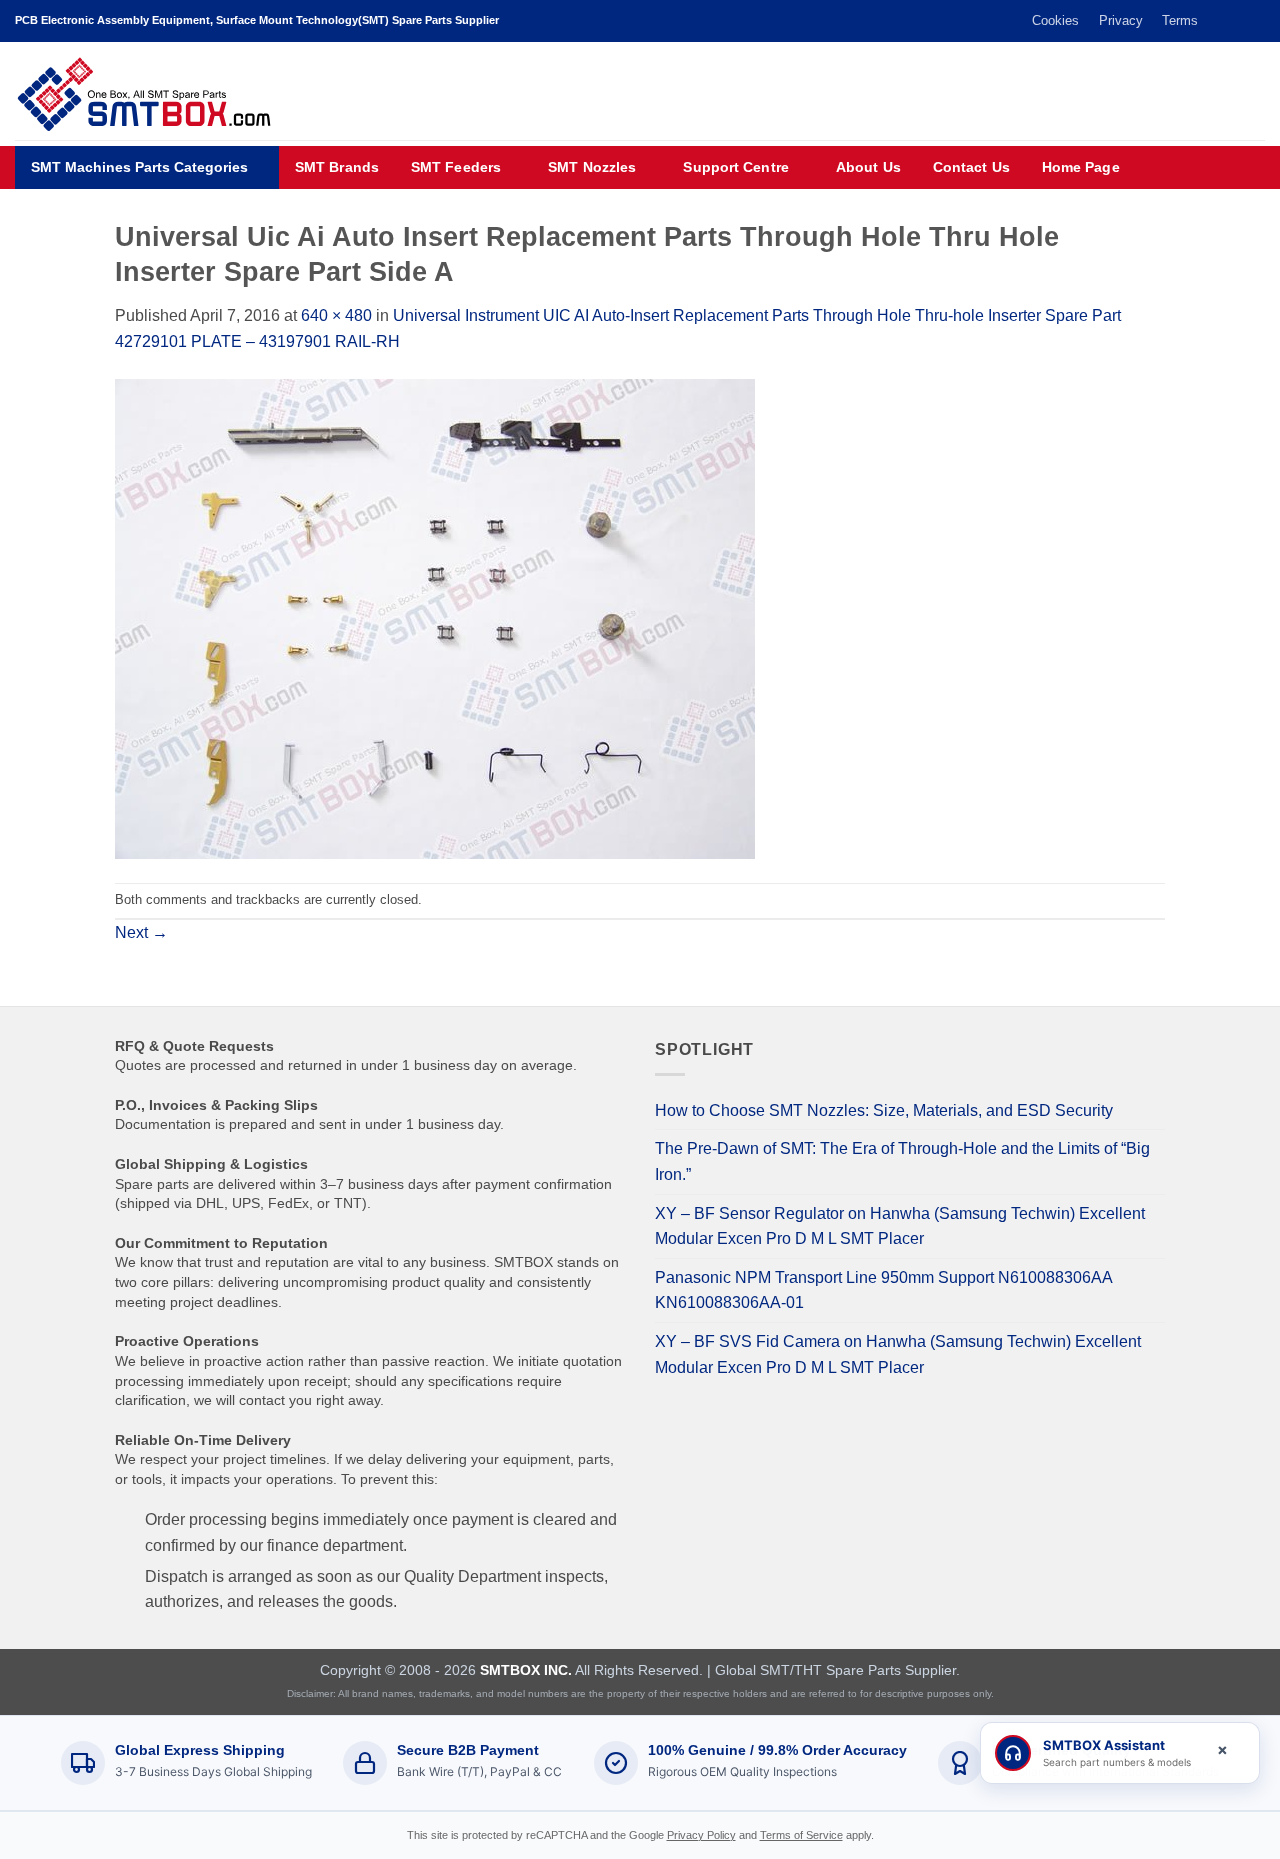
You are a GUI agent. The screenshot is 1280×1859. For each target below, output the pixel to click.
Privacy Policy (701, 1835)
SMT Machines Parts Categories (139, 167)
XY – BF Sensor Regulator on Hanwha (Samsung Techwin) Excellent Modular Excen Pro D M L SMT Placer (900, 1226)
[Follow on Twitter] (1217, 21)
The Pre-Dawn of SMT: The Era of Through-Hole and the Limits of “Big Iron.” (902, 1161)
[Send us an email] (1236, 21)
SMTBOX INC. (526, 1670)
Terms (1180, 20)
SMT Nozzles (592, 167)
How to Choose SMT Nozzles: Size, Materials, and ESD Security (884, 1110)
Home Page (1081, 167)
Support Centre (735, 167)
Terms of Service (801, 1835)
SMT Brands (337, 167)
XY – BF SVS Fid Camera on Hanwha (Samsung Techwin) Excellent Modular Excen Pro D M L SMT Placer (898, 1354)
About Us (868, 167)
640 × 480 (336, 315)
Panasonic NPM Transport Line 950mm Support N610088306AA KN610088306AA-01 (883, 1290)
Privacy (1121, 20)
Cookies (1055, 20)
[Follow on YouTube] (1255, 21)
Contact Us (971, 167)
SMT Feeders (456, 167)
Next (141, 932)
